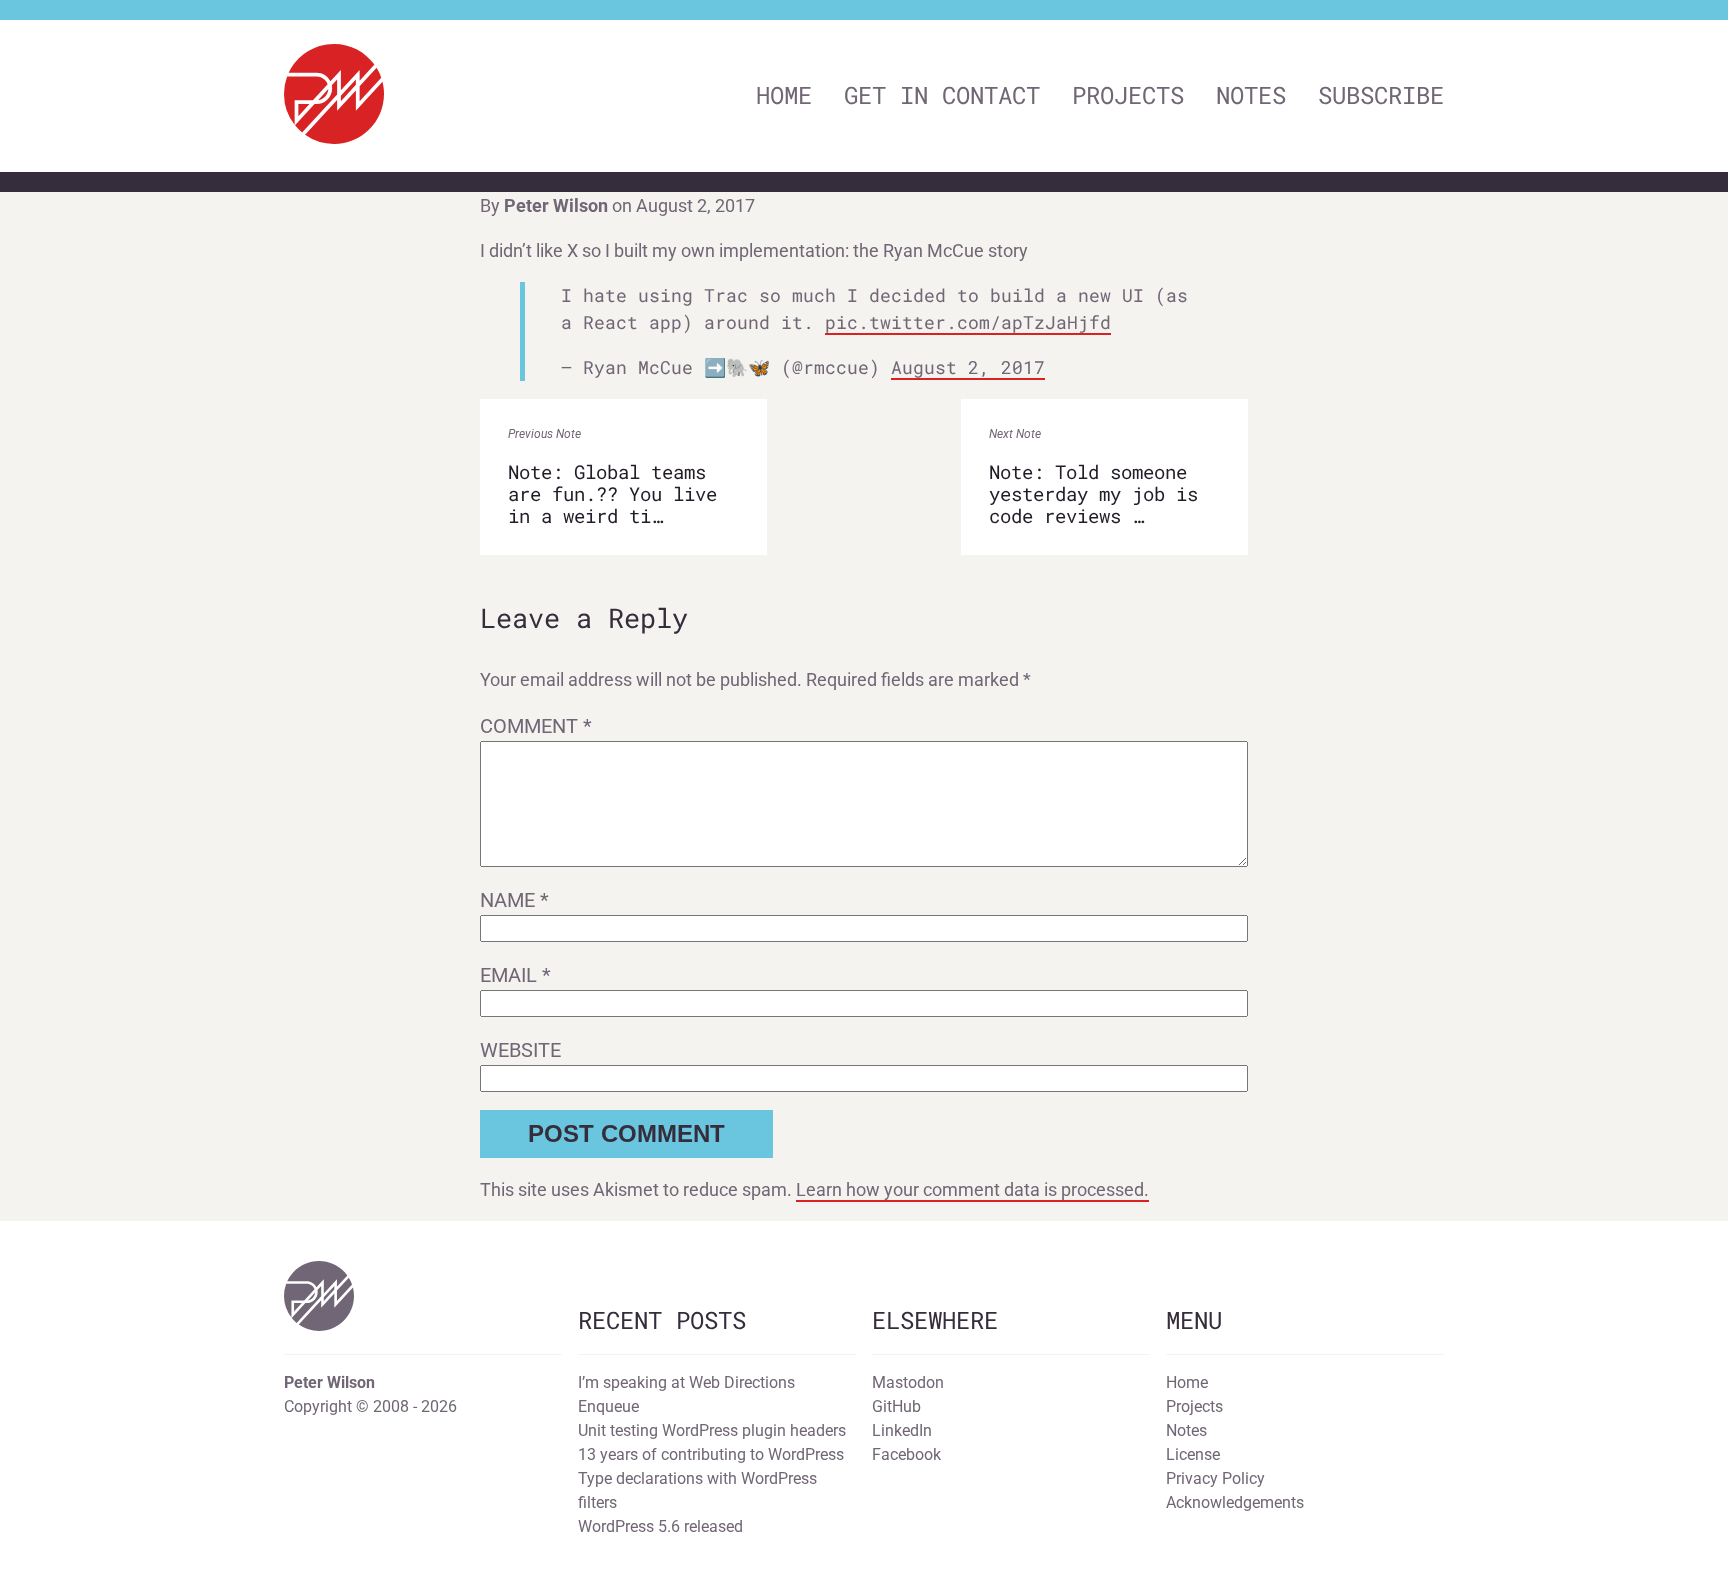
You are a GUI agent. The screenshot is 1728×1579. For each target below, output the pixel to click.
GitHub (896, 1406)
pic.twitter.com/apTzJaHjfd (968, 322)
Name (514, 900)
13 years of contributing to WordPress (711, 1454)
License (1193, 1454)
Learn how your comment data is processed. (972, 1189)
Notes (1251, 95)
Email (515, 975)
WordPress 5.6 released (660, 1526)
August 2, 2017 (968, 367)
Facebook (906, 1454)
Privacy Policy (1215, 1478)
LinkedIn (902, 1430)
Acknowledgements (1235, 1502)
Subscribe (1381, 95)
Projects (1128, 95)
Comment (536, 726)
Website (520, 1050)
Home (784, 95)
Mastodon (908, 1382)
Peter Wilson (556, 205)
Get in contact (942, 95)
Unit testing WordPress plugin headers (712, 1430)
